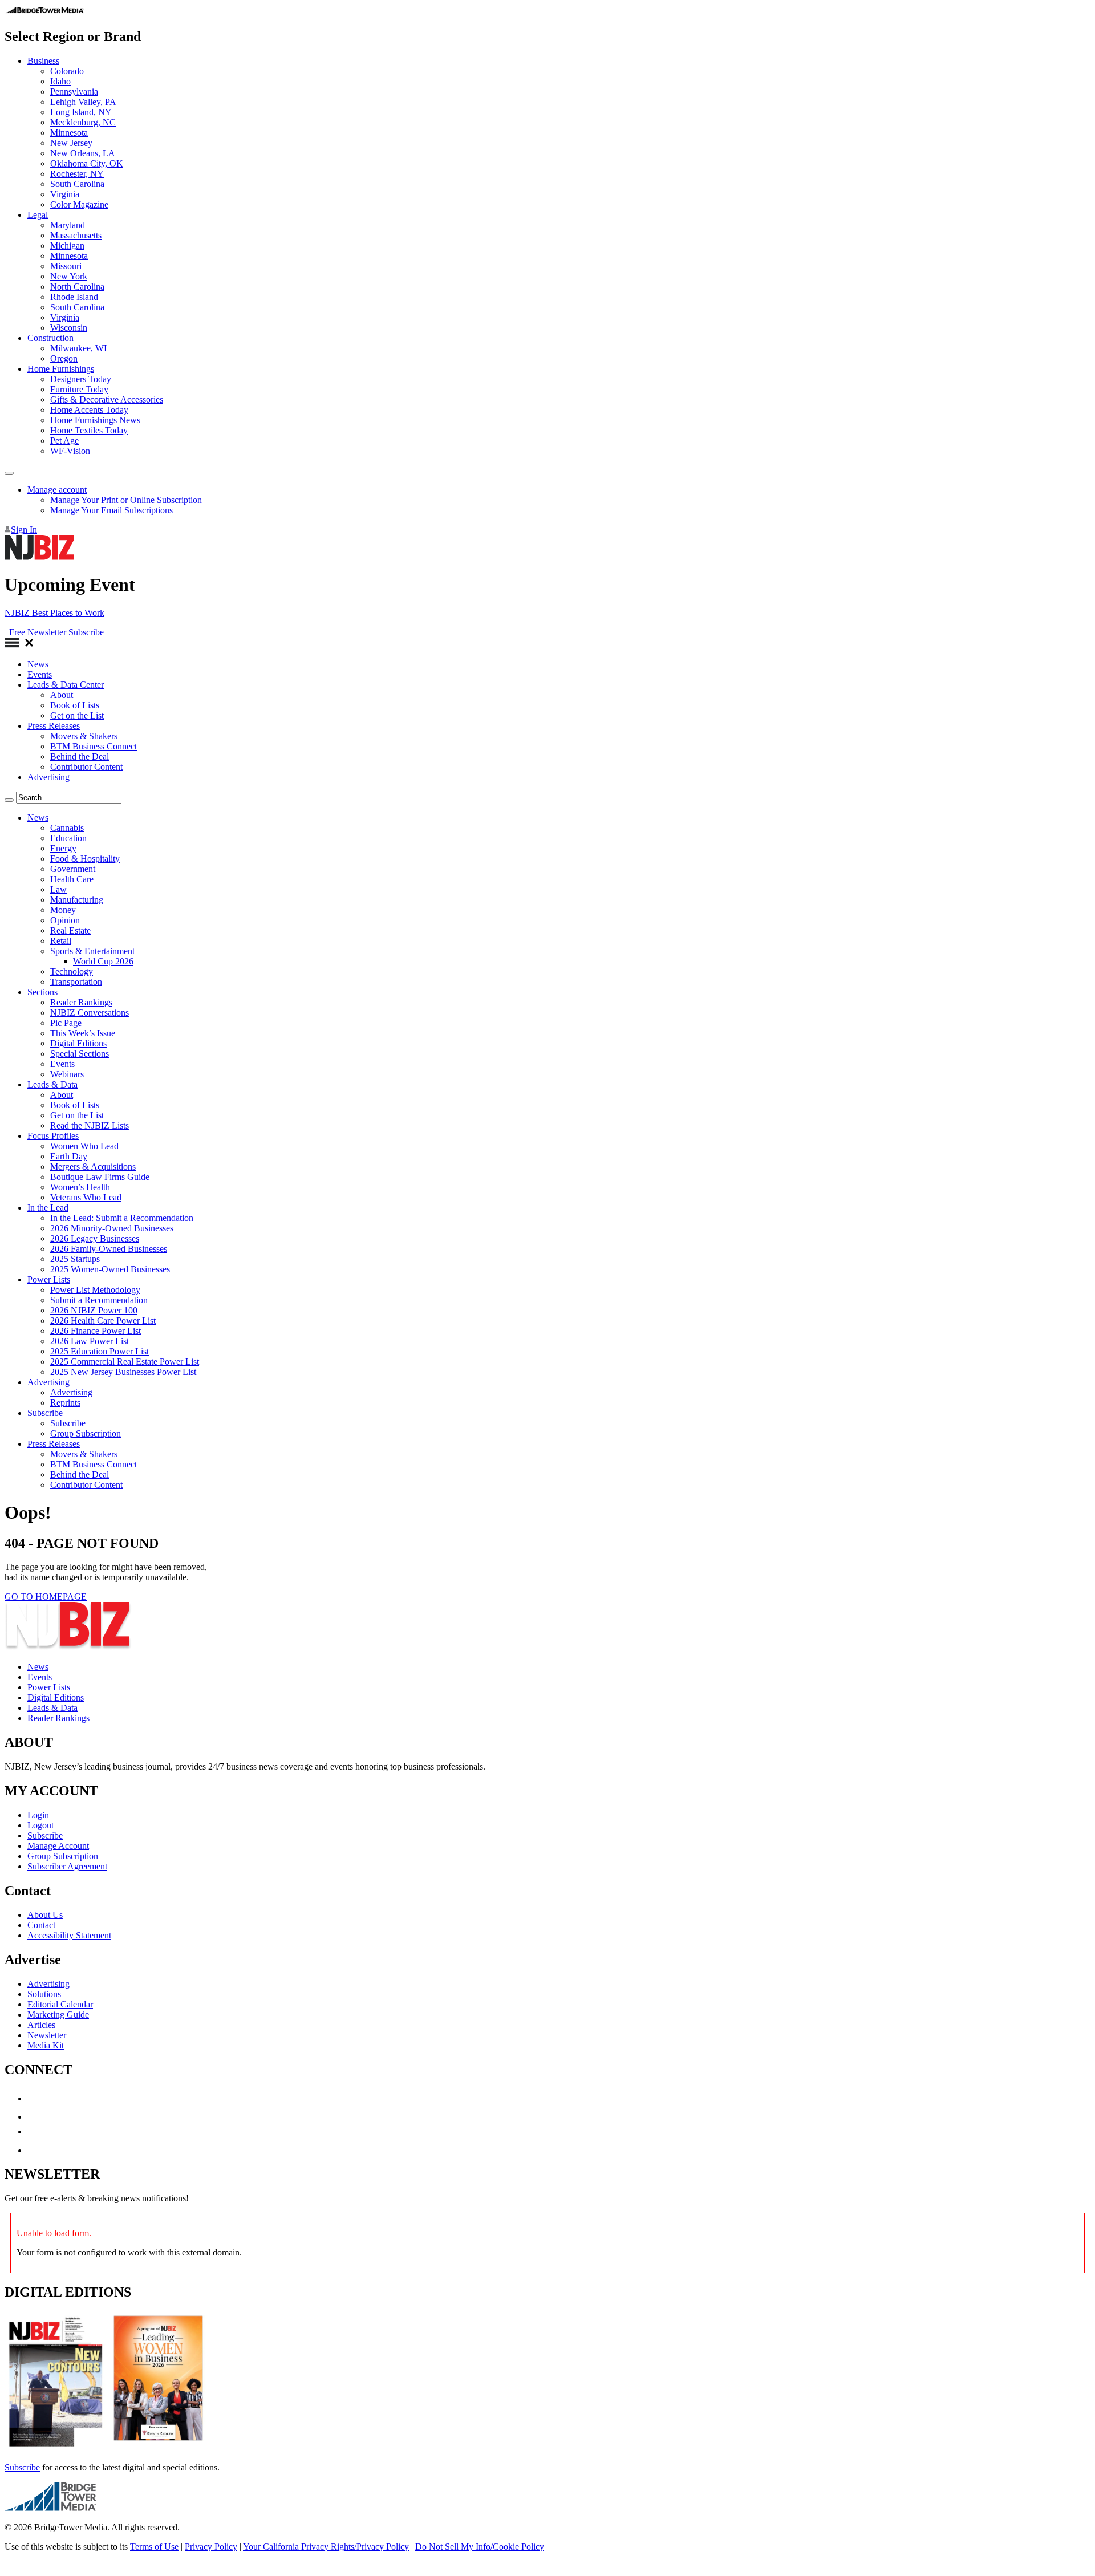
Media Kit (46, 2045)
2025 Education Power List (100, 1351)
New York (69, 276)
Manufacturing (77, 900)
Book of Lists (75, 705)
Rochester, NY (77, 174)
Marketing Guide (58, 2015)
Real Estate (70, 930)
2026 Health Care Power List (103, 1321)
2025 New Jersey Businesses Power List (123, 1372)
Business (43, 61)
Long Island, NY (81, 112)
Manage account (57, 490)
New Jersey (71, 143)
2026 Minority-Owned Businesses (112, 1228)
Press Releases (54, 726)
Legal (38, 215)
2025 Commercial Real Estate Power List (125, 1362)
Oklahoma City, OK (87, 163)
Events (40, 674)
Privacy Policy (211, 2547)
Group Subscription (86, 1433)
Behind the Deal (80, 756)
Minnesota (69, 133)
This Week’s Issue (83, 1033)
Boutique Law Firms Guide (100, 1177)
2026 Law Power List (90, 1341)
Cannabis (67, 828)
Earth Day (69, 1156)
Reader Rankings (81, 1002)
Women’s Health (80, 1187)
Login (38, 1815)
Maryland (68, 225)
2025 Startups (75, 1259)
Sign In (24, 530)
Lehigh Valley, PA (83, 102)
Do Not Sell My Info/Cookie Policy (480, 2547)
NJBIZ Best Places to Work (54, 613)
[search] (9, 800)
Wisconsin (69, 328)
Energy (63, 848)
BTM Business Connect (94, 746)
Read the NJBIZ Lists (90, 1125)
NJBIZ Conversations (90, 1013)
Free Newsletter (38, 632)
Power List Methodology (95, 1290)
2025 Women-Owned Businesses (110, 1269)
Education (68, 838)
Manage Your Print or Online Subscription (126, 500)
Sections (42, 992)
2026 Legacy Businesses (95, 1238)
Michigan (67, 246)
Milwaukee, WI (78, 348)
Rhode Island (74, 297)
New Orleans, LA (83, 153)
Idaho (60, 81)
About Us (45, 1915)
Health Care (72, 879)
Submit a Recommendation (99, 1300)
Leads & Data (52, 1084)
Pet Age (64, 441)
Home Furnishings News (95, 420)
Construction (50, 338)
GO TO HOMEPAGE (46, 1597)
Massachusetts (76, 235)
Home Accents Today (89, 410)
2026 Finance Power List (96, 1331)
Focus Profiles (53, 1136)
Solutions (44, 1994)
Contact (41, 1925)
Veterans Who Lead (86, 1197)
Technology (72, 971)
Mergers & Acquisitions (93, 1167)
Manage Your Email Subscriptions (111, 510)
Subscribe (86, 632)
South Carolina (77, 184)
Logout (40, 1825)
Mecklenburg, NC (83, 122)
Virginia (65, 194)
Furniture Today (79, 389)
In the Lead (48, 1208)
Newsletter (47, 2035)
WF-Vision (70, 451)
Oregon (64, 358)
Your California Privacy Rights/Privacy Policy (326, 2547)
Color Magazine (79, 204)
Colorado (67, 71)
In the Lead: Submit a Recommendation (122, 1218)
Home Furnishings (61, 369)
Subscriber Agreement (67, 1866)
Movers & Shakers (84, 736)
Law (58, 889)
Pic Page (66, 1023)
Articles (41, 2025)
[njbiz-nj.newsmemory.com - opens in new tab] (56, 2448)
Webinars (67, 1074)
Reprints (65, 1403)
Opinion (65, 920)
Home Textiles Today (89, 430)
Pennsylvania (74, 92)
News (38, 664)
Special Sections (80, 1054)
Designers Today (81, 379)
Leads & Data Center (66, 685)
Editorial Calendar (60, 2004)
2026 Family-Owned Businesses (109, 1249)
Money (63, 910)
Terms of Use (154, 2547)
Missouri (66, 266)
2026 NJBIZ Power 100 (94, 1310)
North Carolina (77, 287)
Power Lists (49, 1279)
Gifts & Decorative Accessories (107, 399)
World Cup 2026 (103, 961)
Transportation (76, 982)
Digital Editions (78, 1043)
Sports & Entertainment (92, 951)
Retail (61, 941)
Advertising (48, 777)
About (62, 695)
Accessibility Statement (69, 1935)
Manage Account (58, 1846)
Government (73, 869)
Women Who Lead (84, 1146)
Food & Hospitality (85, 859)
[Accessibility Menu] (9, 473)
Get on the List (77, 715)
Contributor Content (86, 767)
